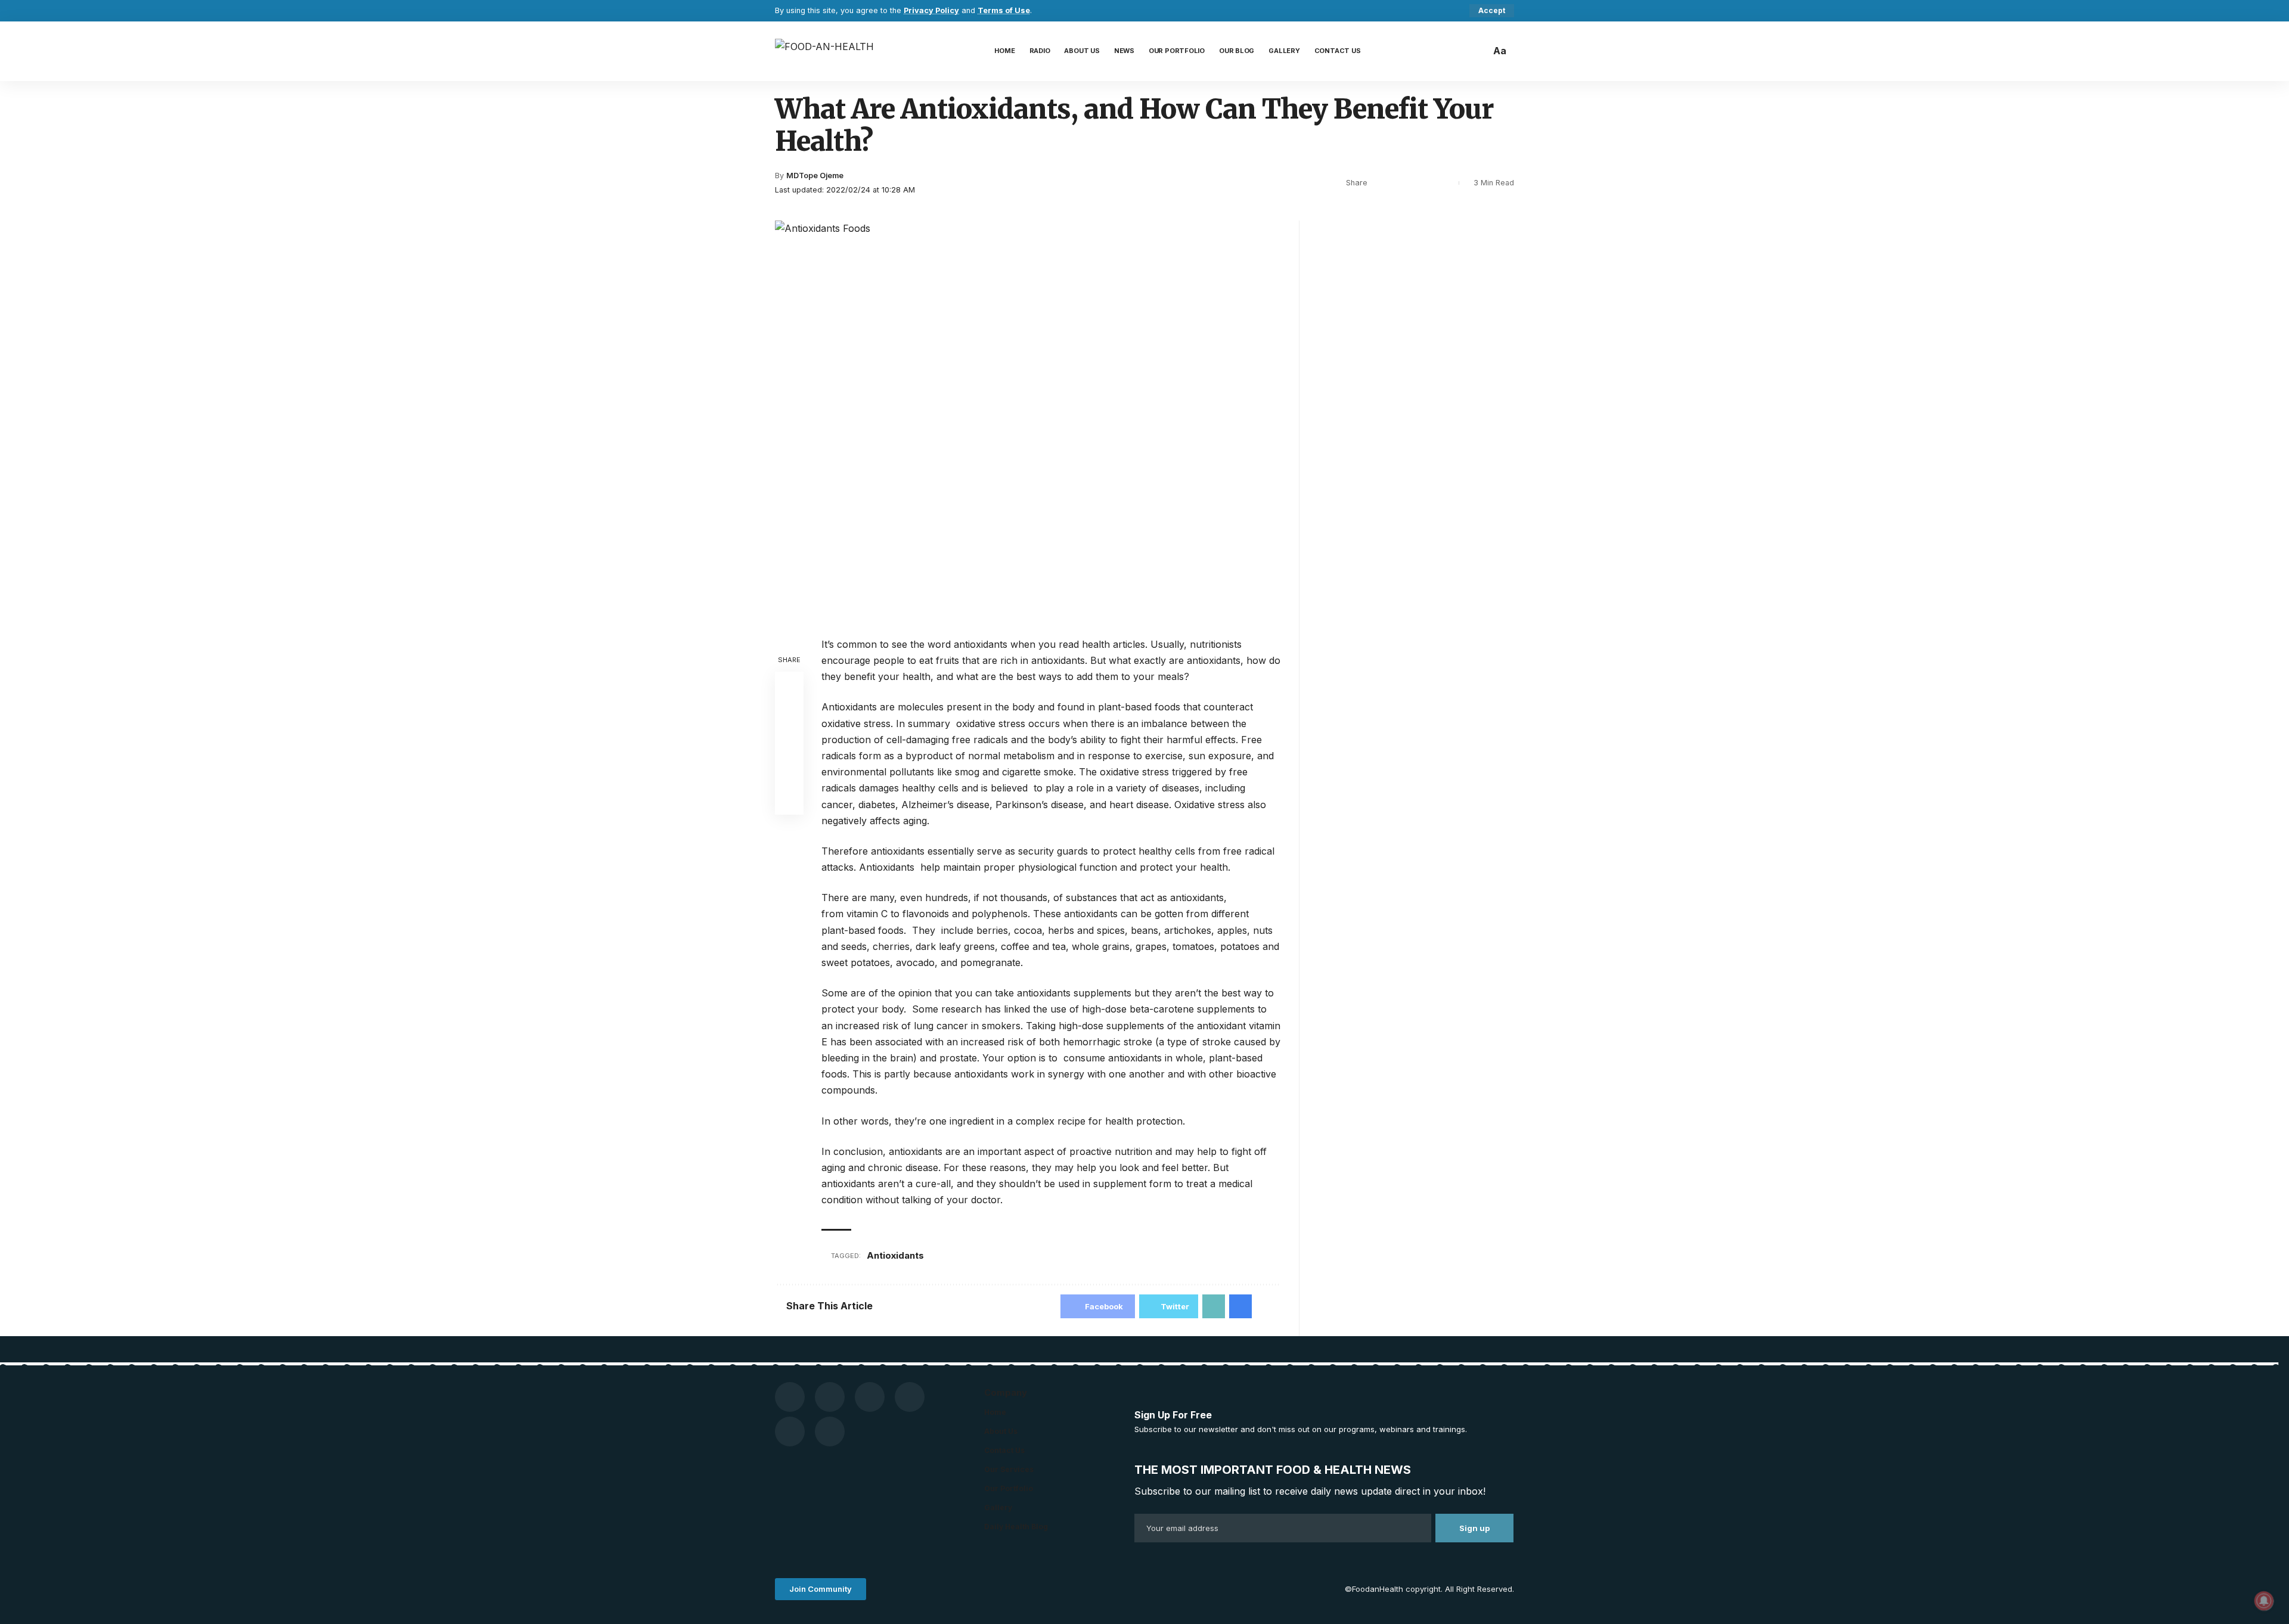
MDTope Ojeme (815, 176)
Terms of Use (1004, 10)
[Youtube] (830, 1397)
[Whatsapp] (790, 1432)
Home (995, 1412)
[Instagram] (870, 1397)
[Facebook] (790, 1397)
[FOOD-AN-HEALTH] (824, 51)
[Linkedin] (830, 1432)
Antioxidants (895, 1255)
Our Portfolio (1009, 1488)
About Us (1001, 1431)
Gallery (998, 1507)
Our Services (1009, 1469)
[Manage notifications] (2264, 1601)
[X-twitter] (910, 1397)
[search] (1478, 51)
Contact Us (1004, 1450)
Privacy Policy (931, 10)
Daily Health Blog (1016, 1527)
